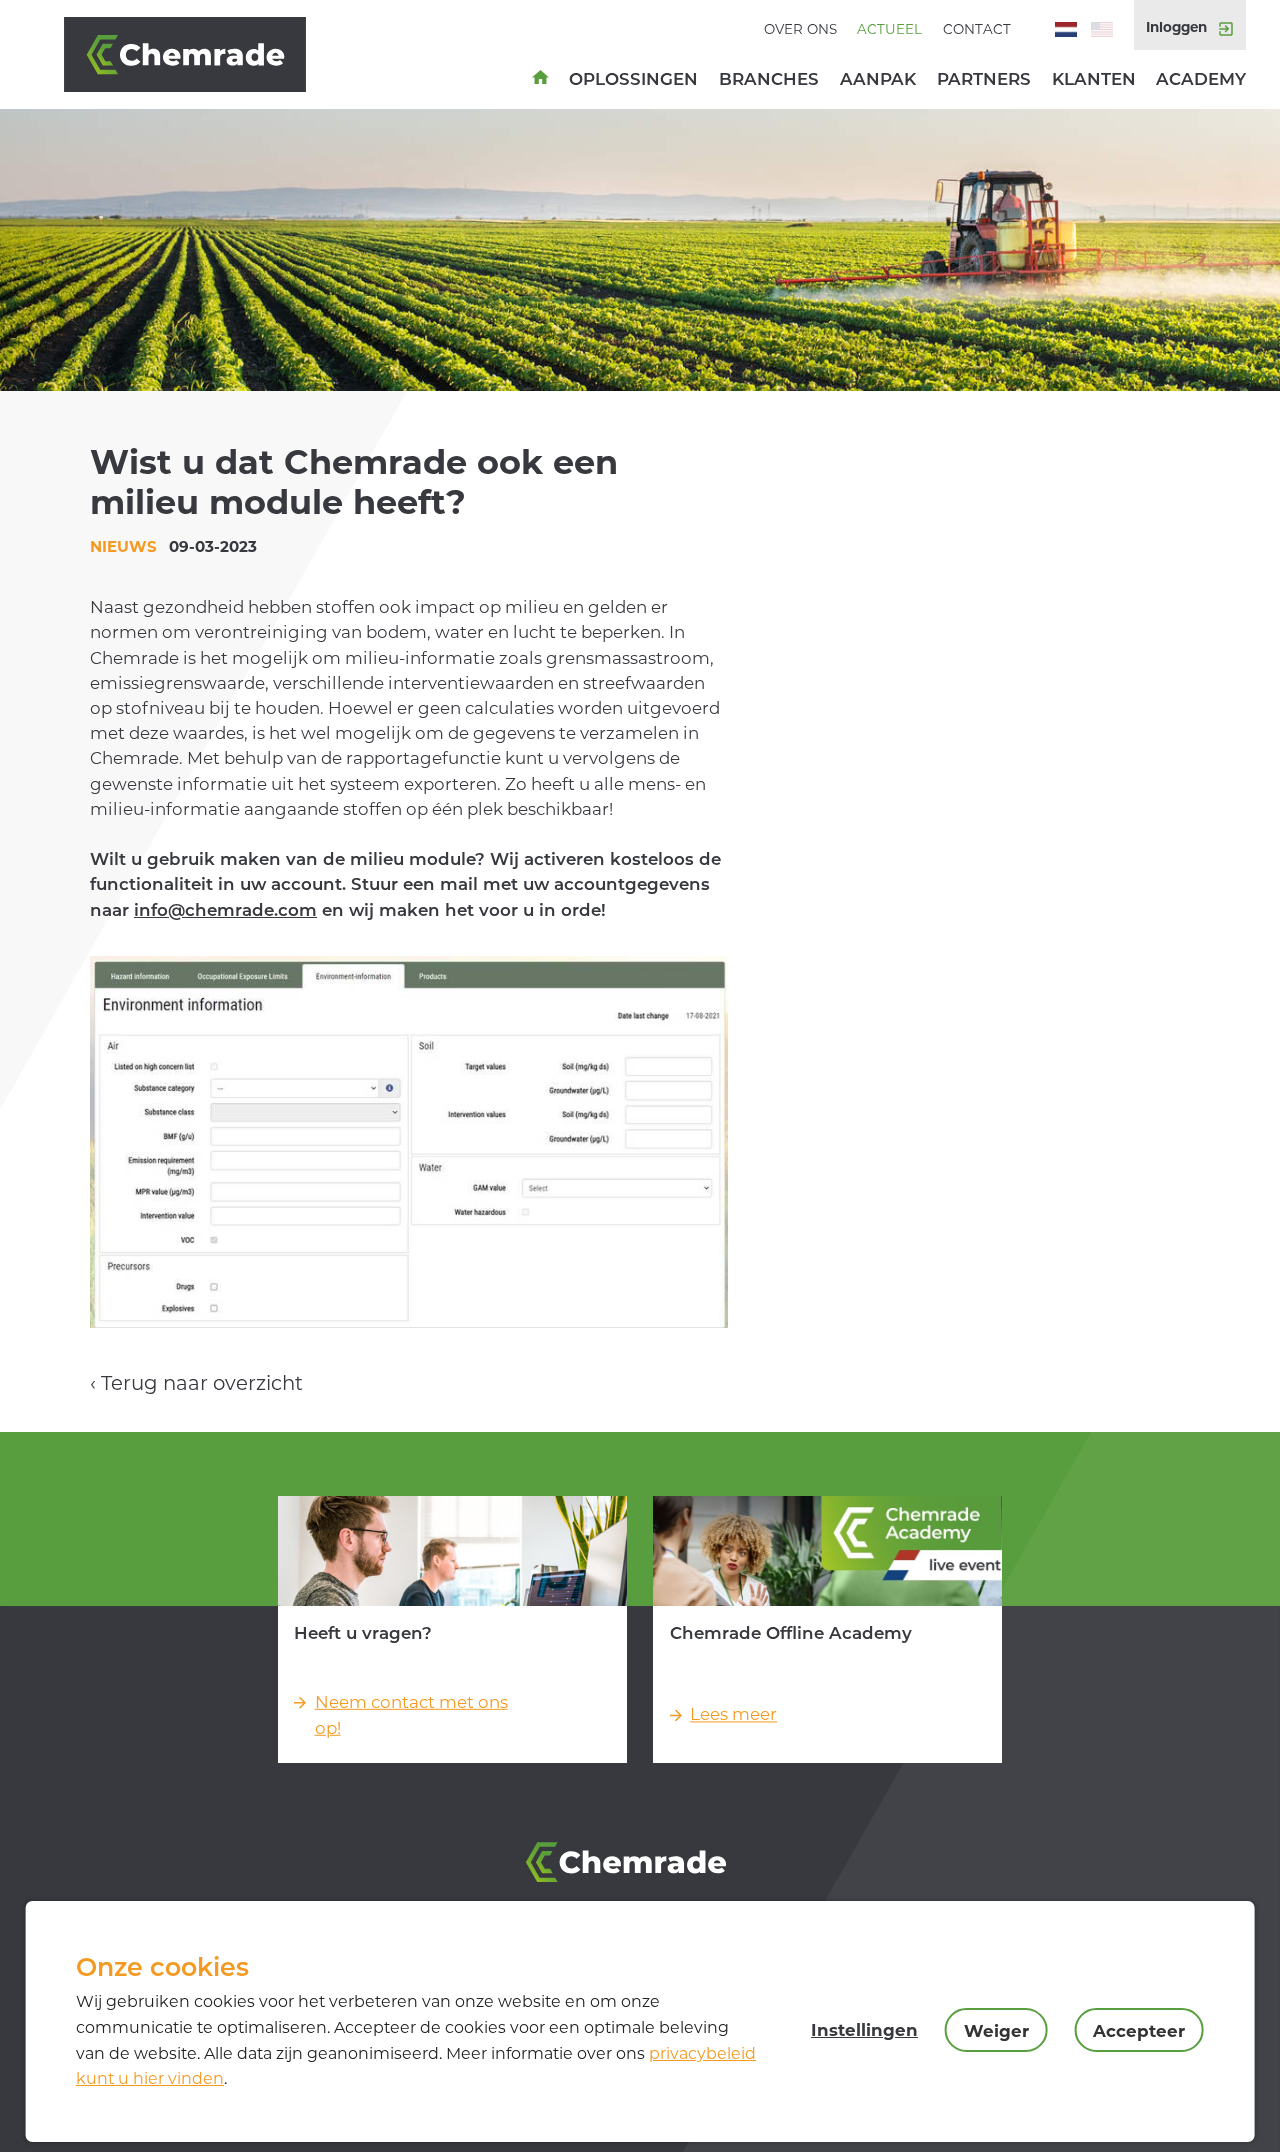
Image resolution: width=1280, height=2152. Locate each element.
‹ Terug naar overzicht (196, 1383)
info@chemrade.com (225, 910)
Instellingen (864, 2030)
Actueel (889, 29)
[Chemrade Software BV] (208, 55)
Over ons (800, 29)
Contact (977, 29)
